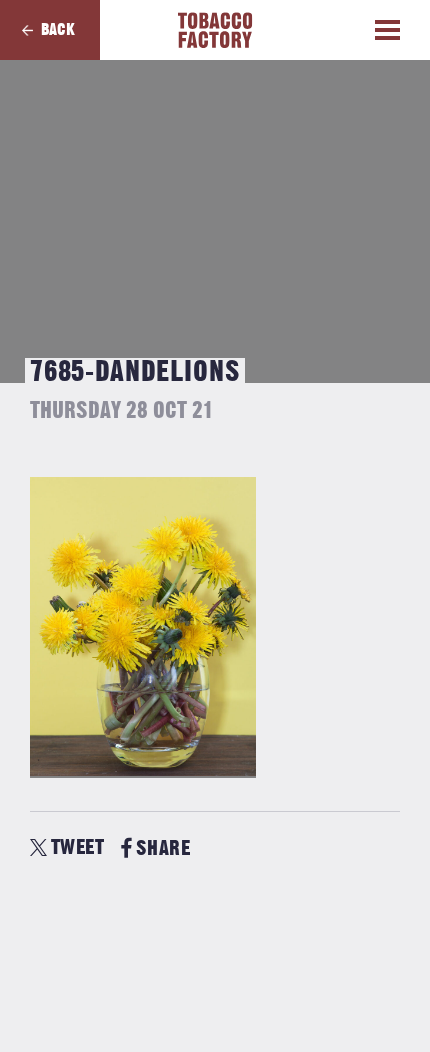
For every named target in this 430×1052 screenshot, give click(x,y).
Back (58, 30)
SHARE (163, 848)
